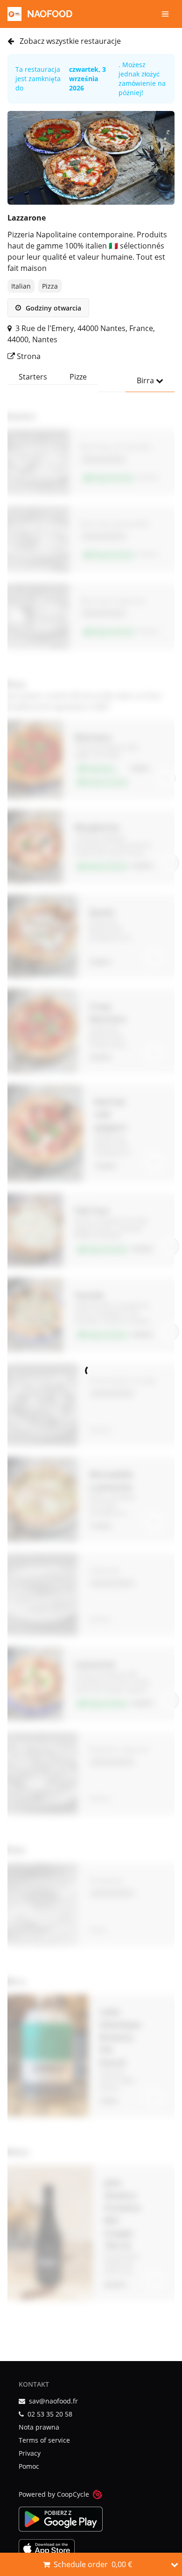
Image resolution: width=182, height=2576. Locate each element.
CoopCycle (73, 2494)
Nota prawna (39, 2427)
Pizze (78, 377)
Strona (28, 356)
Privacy (30, 2453)
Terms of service (44, 2440)
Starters (33, 377)
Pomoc (29, 2466)
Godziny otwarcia (52, 308)
